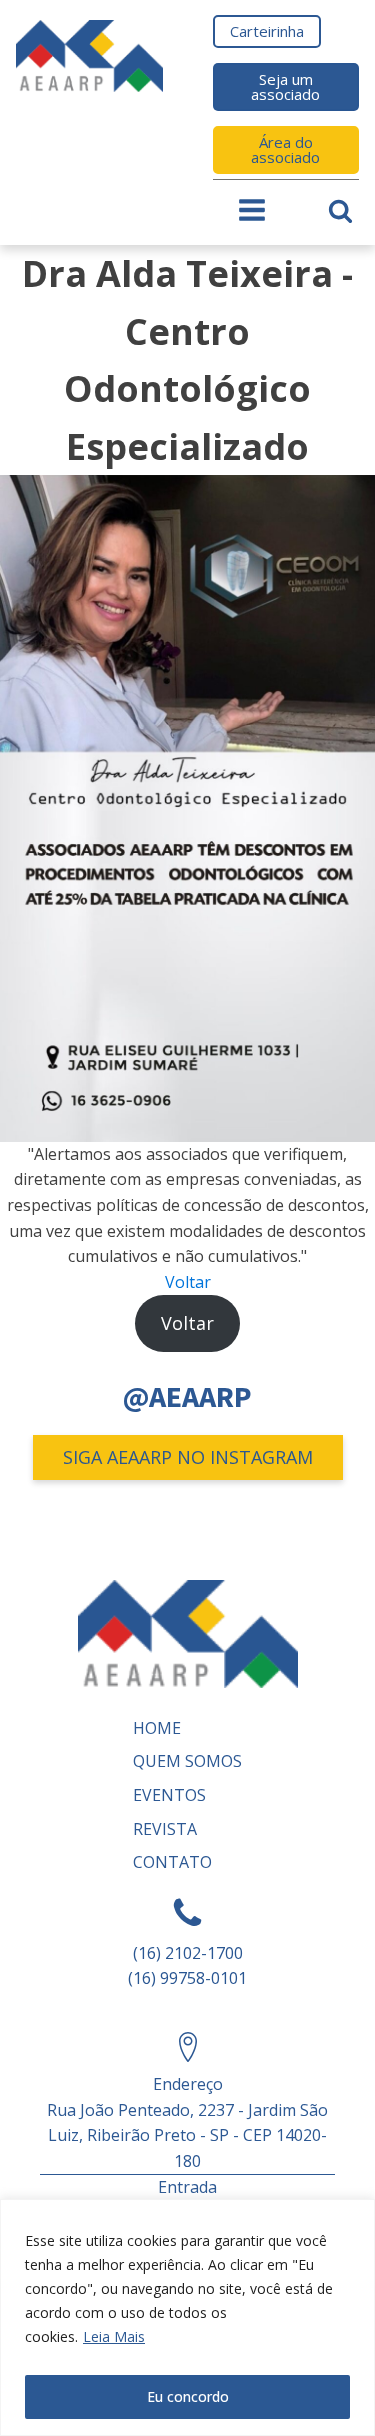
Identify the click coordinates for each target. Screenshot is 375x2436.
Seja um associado (285, 86)
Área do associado (285, 149)
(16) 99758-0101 (187, 1978)
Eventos (169, 1795)
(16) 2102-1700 (188, 1953)
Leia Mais (114, 2336)
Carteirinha (267, 31)
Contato (172, 1862)
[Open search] (340, 210)
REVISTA (165, 1829)
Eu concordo (188, 2396)
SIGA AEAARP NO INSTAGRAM (188, 1457)
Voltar (188, 1282)
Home (157, 1728)
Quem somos (187, 1761)
